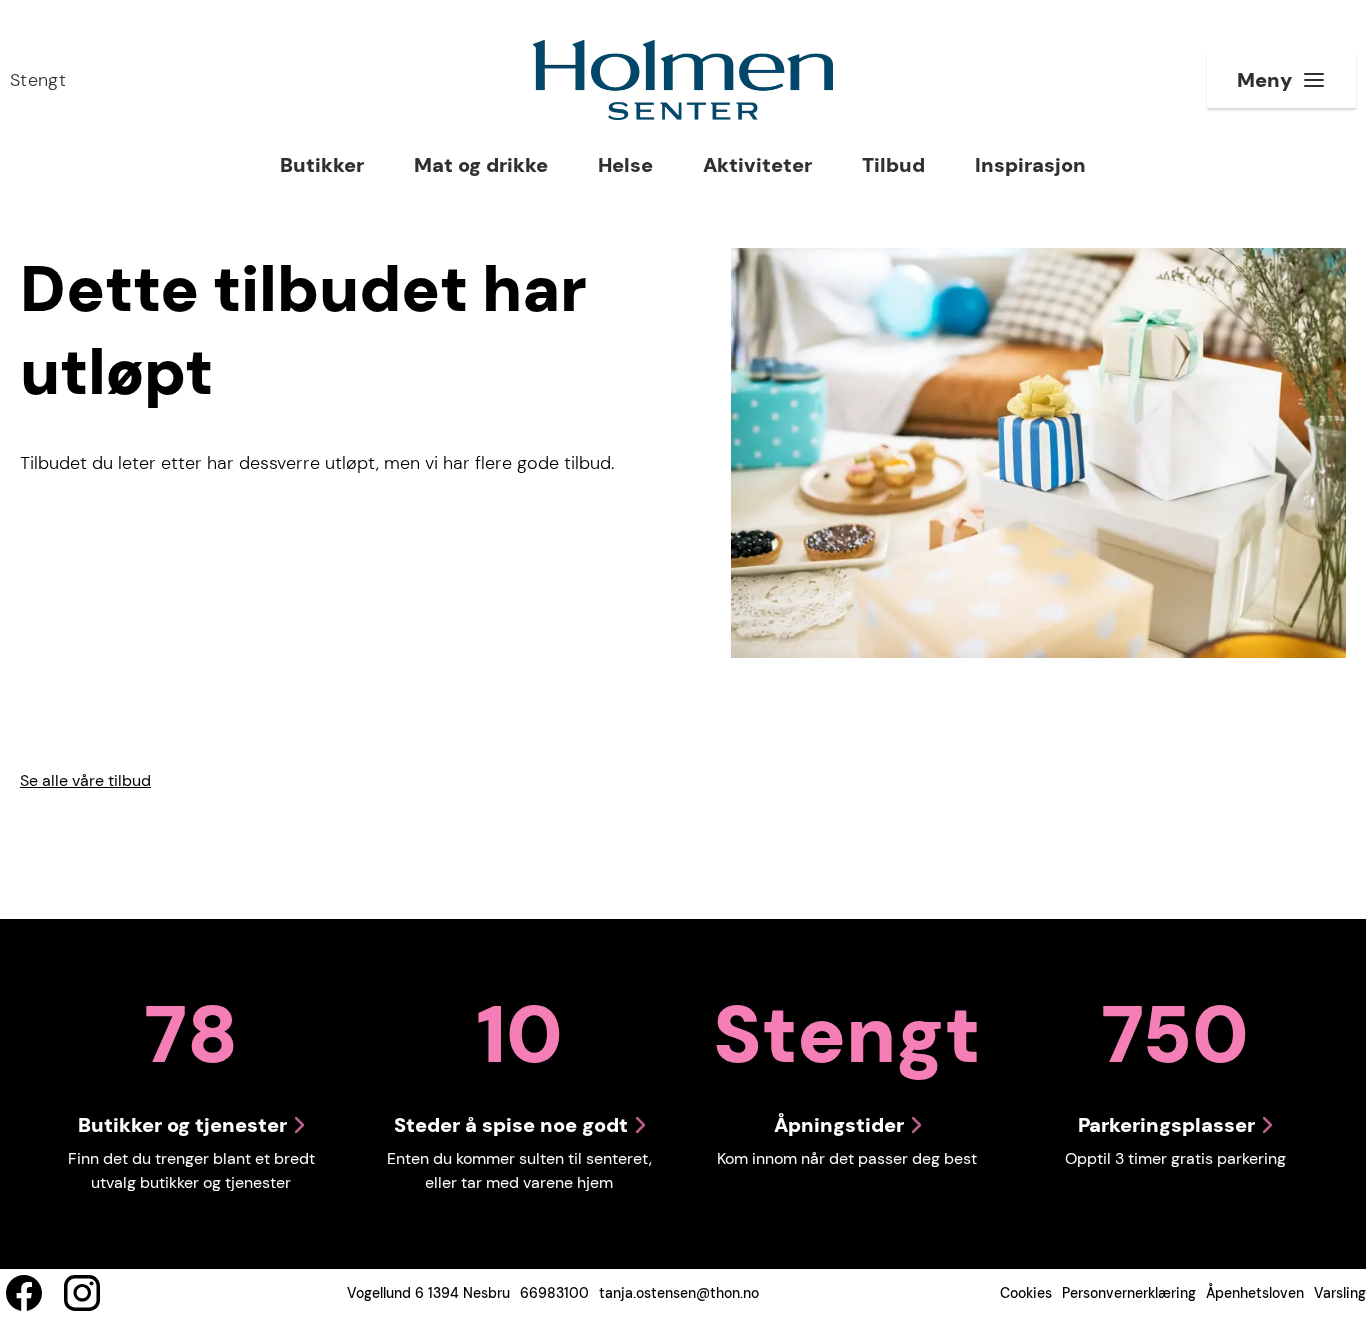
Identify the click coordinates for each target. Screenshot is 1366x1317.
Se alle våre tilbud (85, 780)
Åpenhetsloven (1255, 1293)
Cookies (1026, 1293)
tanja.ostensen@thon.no (679, 1293)
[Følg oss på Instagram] (82, 1293)
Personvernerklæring (1129, 1293)
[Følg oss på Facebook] (24, 1293)
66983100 (554, 1293)
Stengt (38, 80)
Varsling (1340, 1293)
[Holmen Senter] (683, 80)
